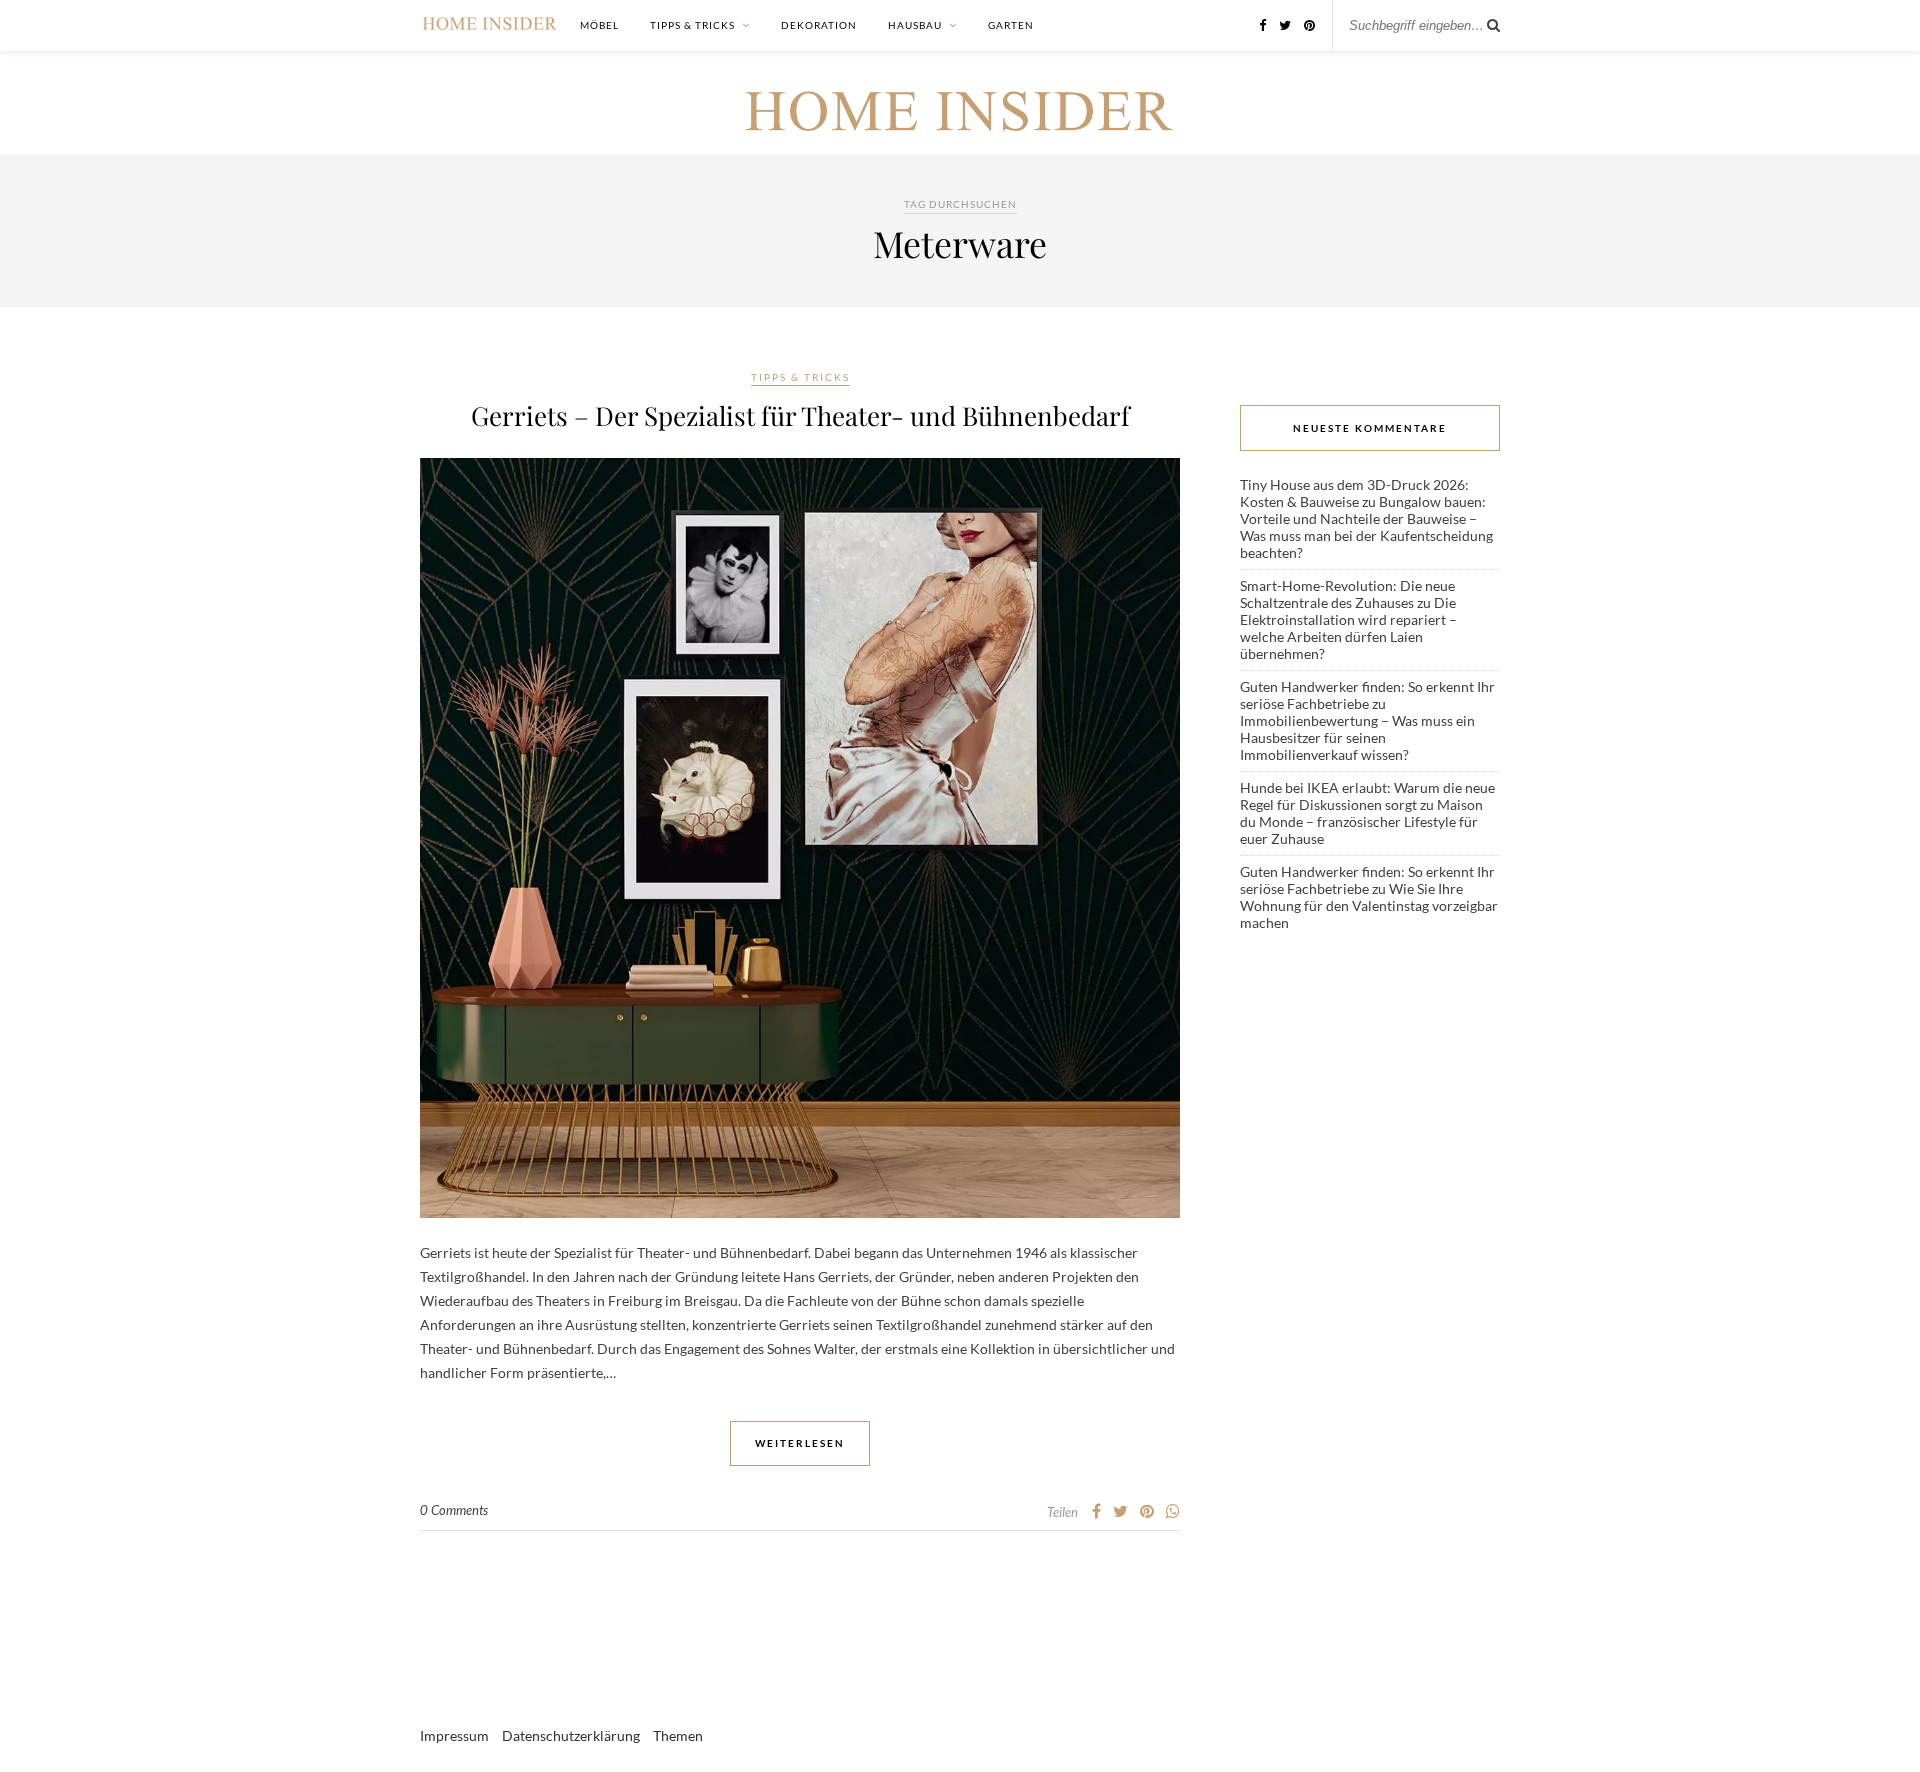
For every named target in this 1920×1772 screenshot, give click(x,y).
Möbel (599, 25)
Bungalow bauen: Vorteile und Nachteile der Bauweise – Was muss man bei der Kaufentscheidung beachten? (1366, 527)
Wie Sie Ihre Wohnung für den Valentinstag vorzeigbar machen (1369, 905)
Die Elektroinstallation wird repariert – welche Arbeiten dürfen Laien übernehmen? (1348, 628)
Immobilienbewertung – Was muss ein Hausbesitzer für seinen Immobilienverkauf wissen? (1357, 737)
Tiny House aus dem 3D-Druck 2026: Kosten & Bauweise (1354, 493)
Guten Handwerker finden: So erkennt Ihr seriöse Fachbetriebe (1367, 695)
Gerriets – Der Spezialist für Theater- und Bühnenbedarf (800, 415)
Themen (678, 1735)
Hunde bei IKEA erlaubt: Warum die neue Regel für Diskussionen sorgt (1367, 796)
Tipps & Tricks (692, 25)
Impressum (454, 1735)
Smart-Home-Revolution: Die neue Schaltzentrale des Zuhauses (1347, 594)
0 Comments (454, 1510)
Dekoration (819, 25)
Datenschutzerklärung (571, 1735)
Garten (1011, 25)
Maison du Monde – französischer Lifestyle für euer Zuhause (1361, 821)
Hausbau (915, 25)
